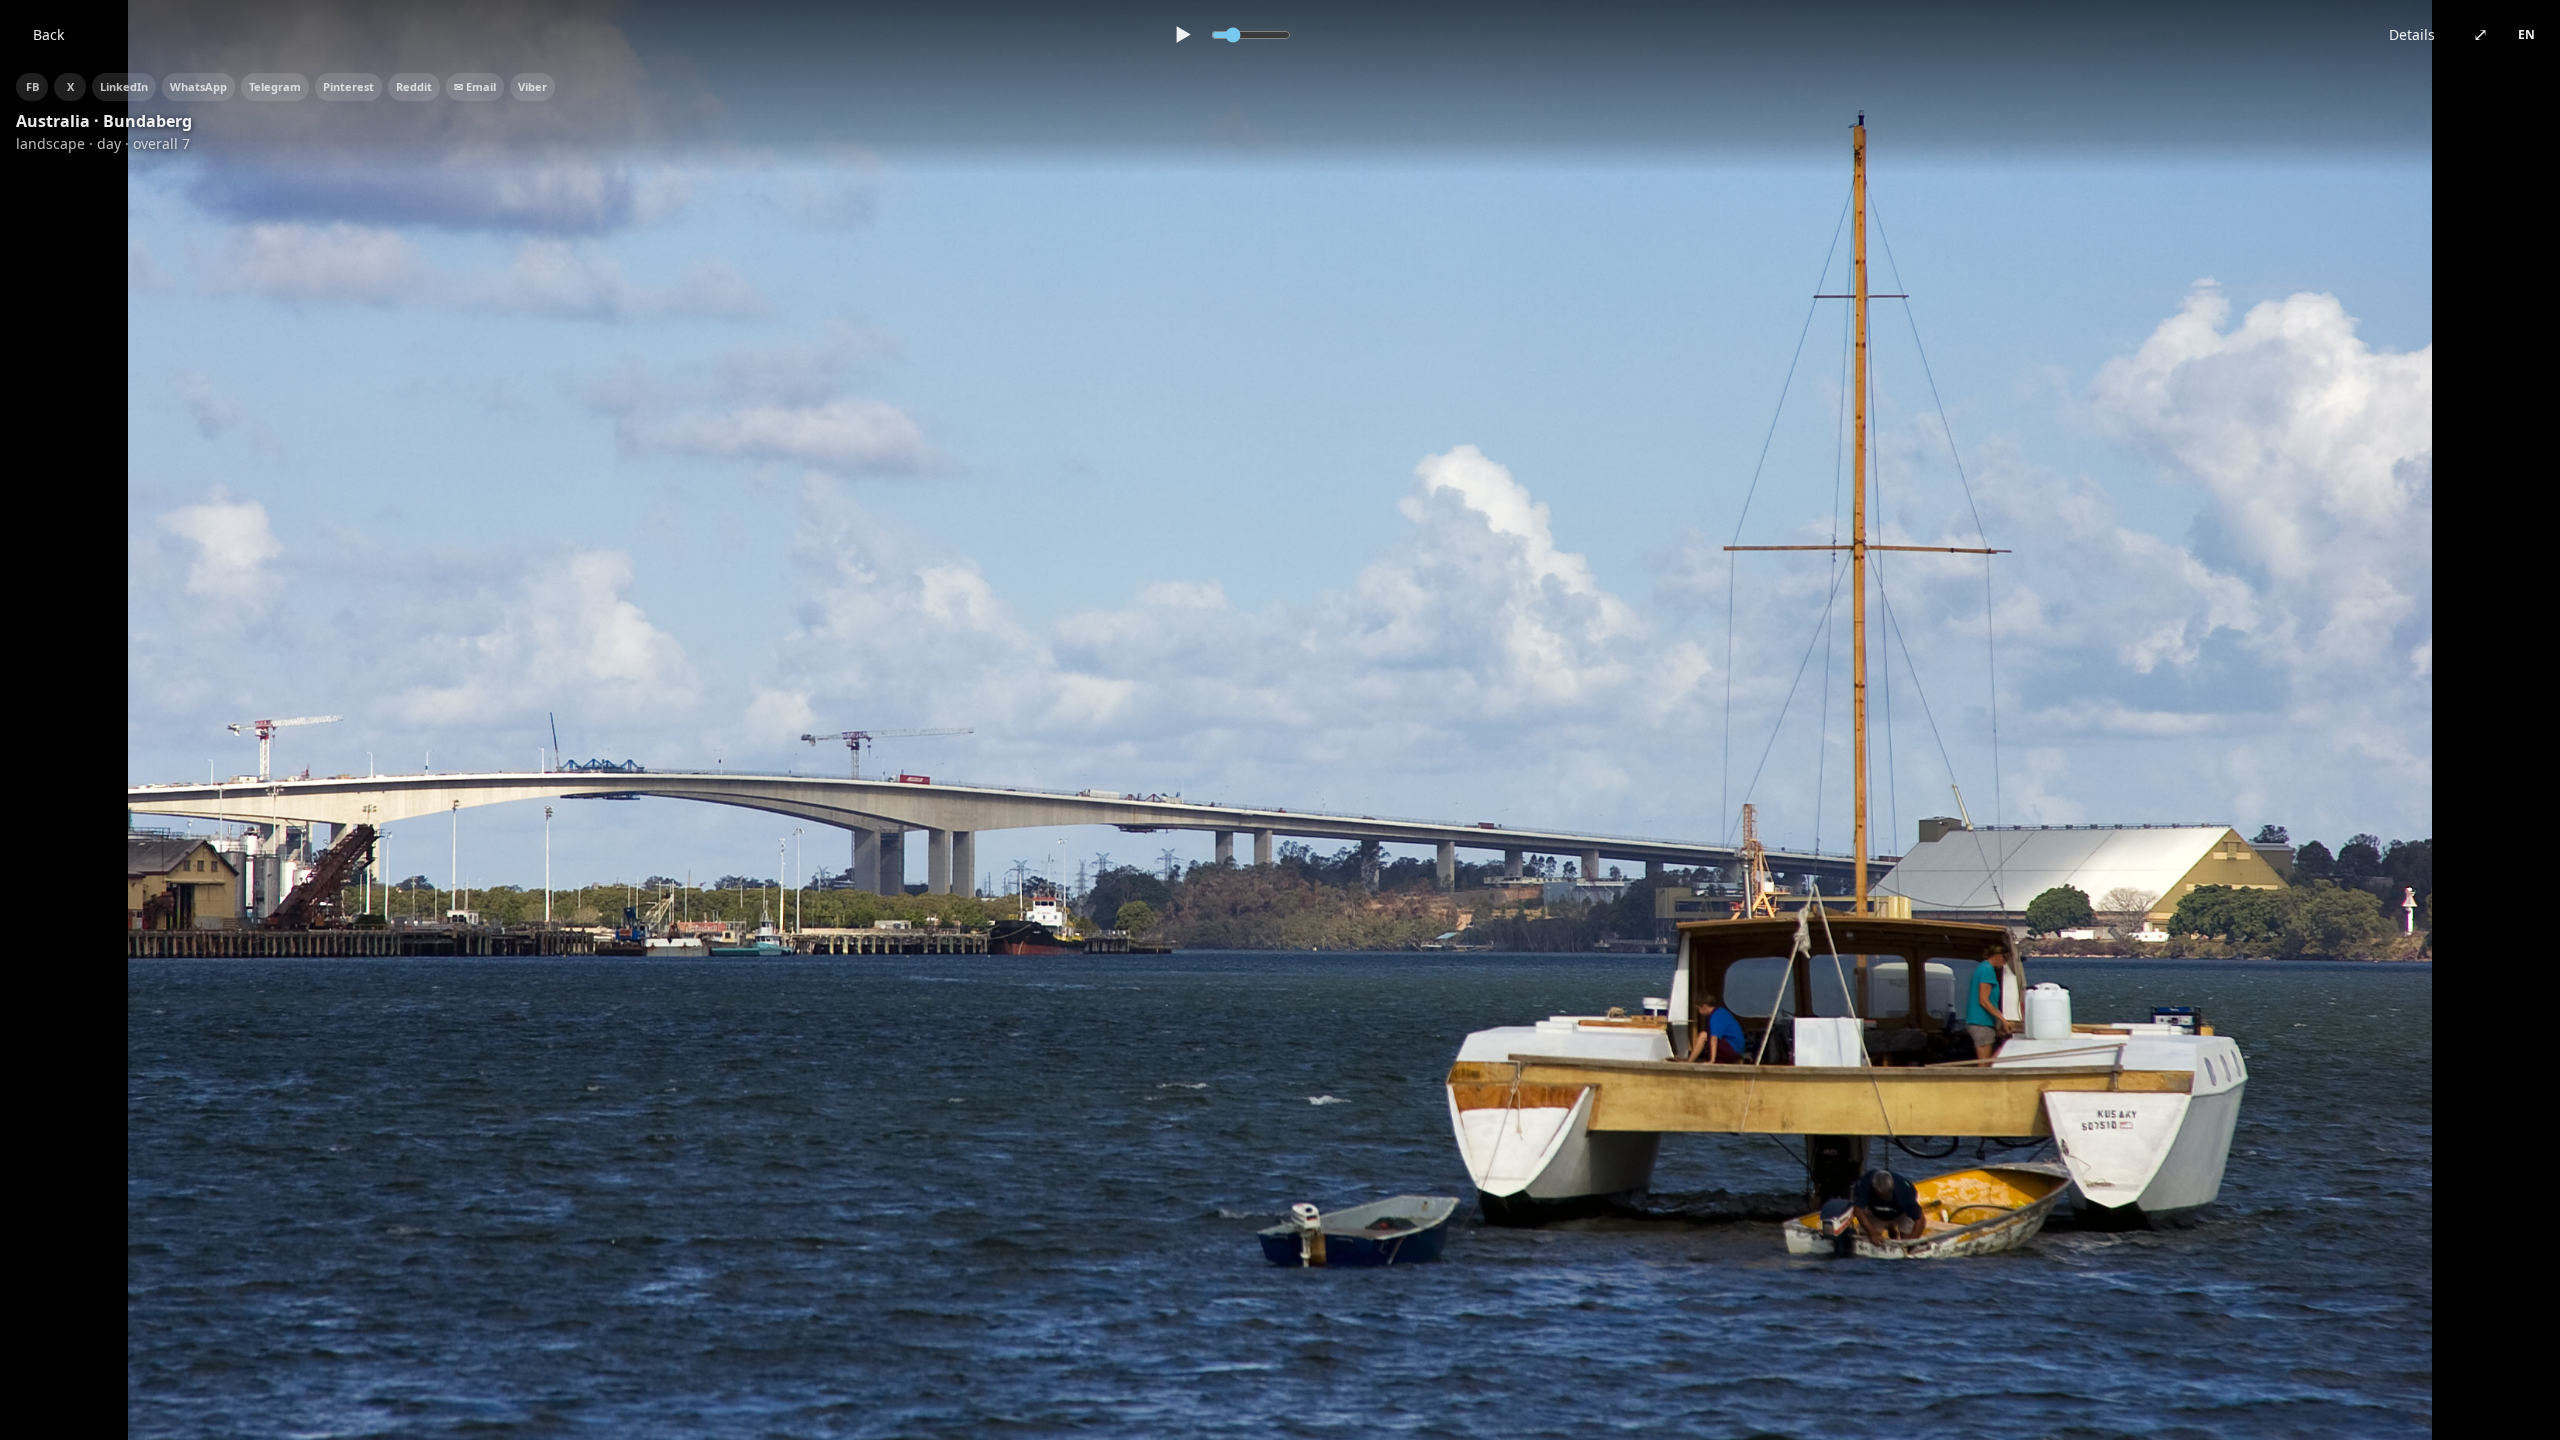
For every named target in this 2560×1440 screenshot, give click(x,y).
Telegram (275, 86)
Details (2412, 34)
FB (32, 86)
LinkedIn (124, 86)
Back (48, 34)
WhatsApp (198, 86)
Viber (532, 86)
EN (2526, 34)
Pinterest (348, 86)
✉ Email (475, 86)
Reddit (414, 86)
